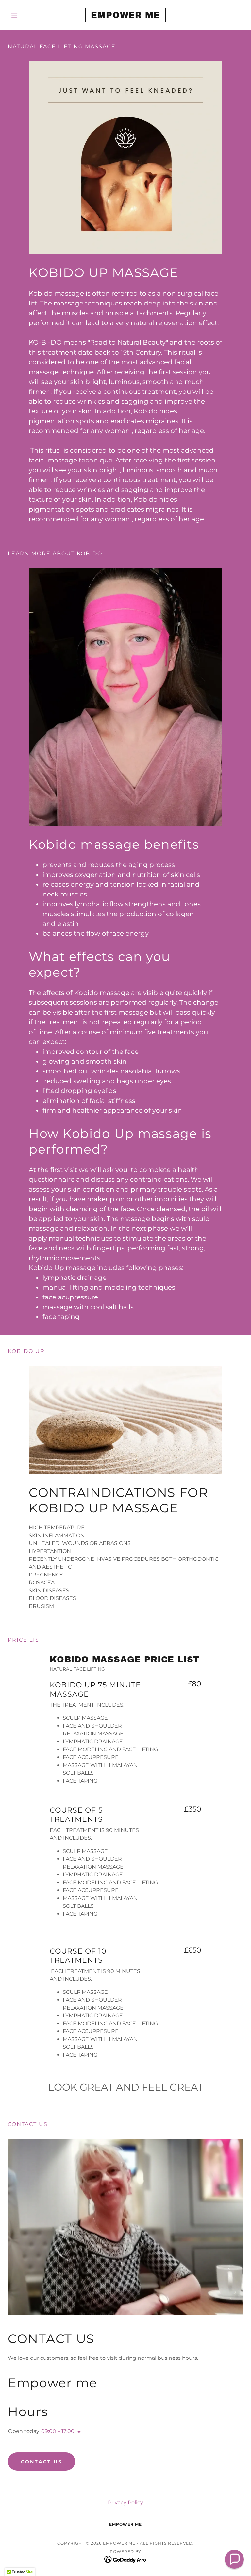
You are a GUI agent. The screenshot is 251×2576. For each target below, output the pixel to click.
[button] (25, 15)
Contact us (42, 2462)
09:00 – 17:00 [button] (58, 2431)
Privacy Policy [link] (125, 2503)
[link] (125, 16)
